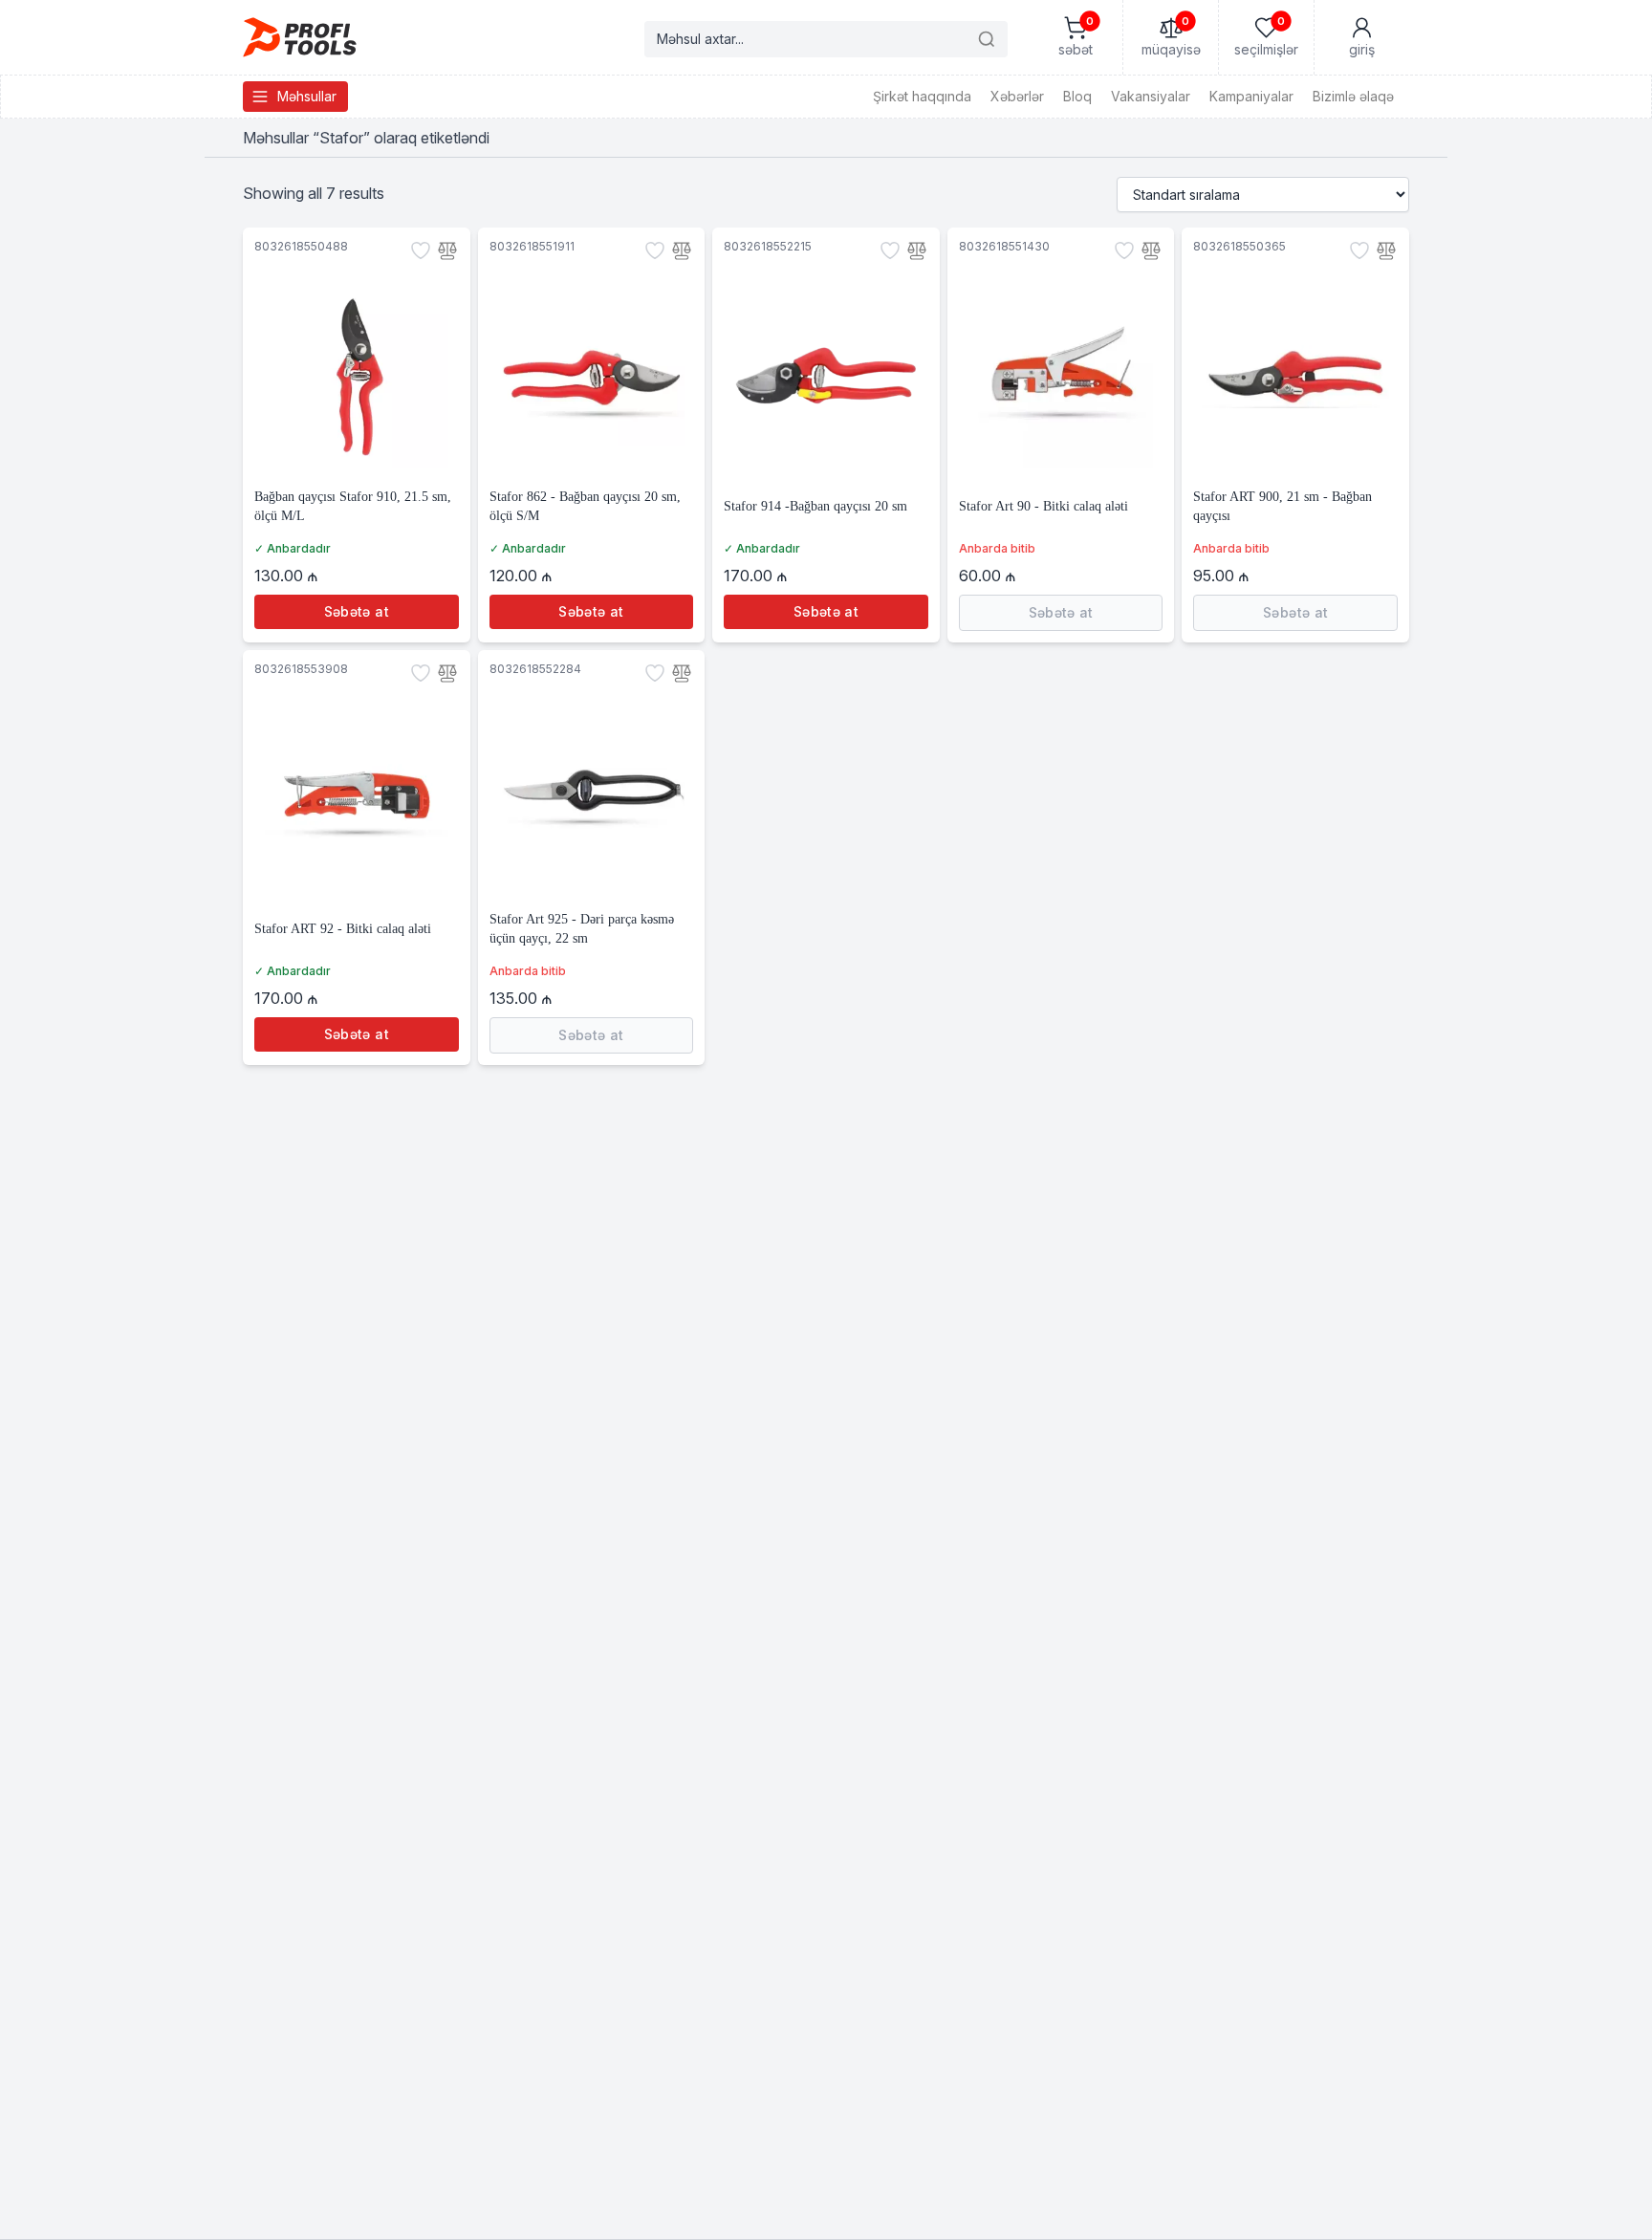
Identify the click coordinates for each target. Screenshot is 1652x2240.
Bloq (1077, 96)
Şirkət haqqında (922, 96)
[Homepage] (300, 37)
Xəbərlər (1017, 96)
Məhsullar (307, 96)
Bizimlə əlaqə (1353, 96)
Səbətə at (357, 611)
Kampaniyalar (1251, 96)
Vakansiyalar (1151, 96)
